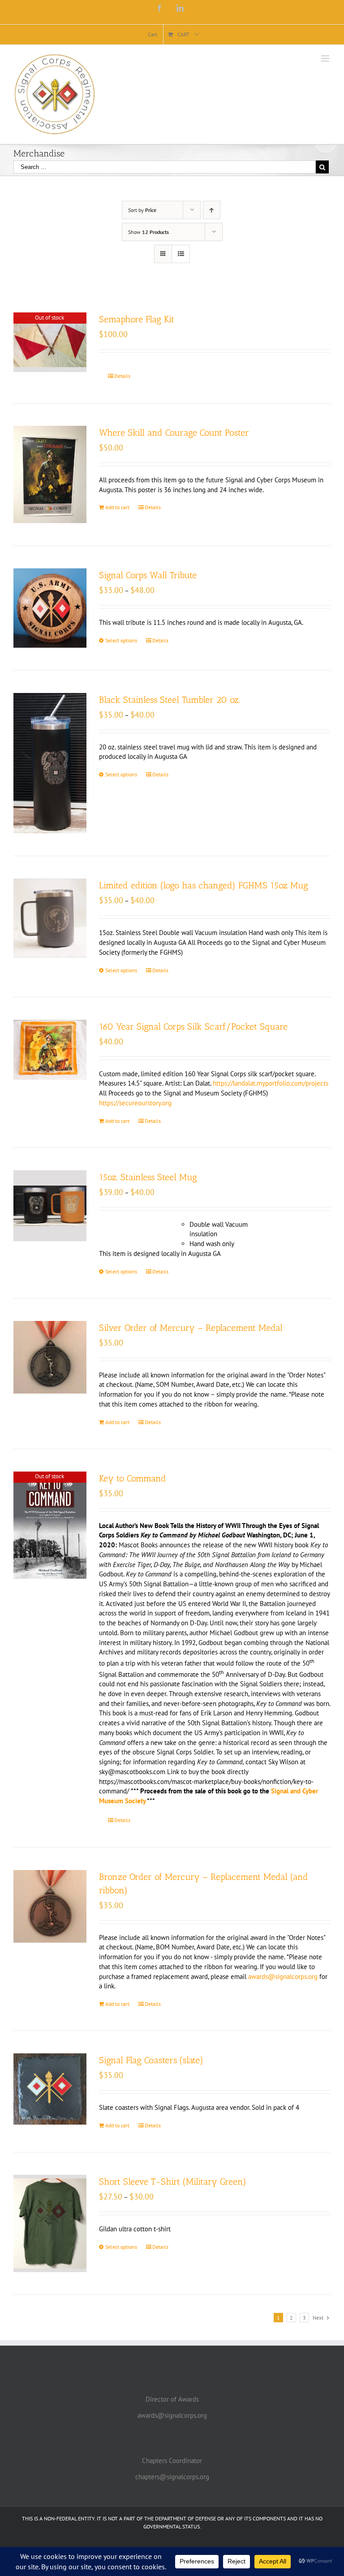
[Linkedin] (180, 8)
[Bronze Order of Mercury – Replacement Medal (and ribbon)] (50, 1907)
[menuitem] (153, 35)
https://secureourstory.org (135, 1103)
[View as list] (181, 254)
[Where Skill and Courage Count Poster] (50, 474)
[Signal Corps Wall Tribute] (50, 608)
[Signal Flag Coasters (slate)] (50, 2089)
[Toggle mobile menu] (326, 58)
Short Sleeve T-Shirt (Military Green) (173, 2182)
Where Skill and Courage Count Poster (174, 433)
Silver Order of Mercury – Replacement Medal (191, 1328)
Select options (121, 640)
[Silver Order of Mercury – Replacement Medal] (50, 1357)
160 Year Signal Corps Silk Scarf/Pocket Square (193, 1026)
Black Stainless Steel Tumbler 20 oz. (170, 700)
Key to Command (133, 1478)
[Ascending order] (212, 210)
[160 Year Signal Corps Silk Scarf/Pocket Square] (50, 1050)
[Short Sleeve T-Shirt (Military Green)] (50, 2223)
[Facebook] (159, 8)
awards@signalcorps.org (283, 1976)
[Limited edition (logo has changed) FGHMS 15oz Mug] (50, 918)
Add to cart (117, 507)
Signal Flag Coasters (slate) (151, 2060)
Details (122, 376)
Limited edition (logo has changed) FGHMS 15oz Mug (204, 885)
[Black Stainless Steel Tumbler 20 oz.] (50, 763)
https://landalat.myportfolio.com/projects (271, 1083)
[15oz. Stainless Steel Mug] (50, 1206)
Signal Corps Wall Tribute (148, 575)
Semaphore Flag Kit (137, 319)
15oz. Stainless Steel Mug (148, 1177)
